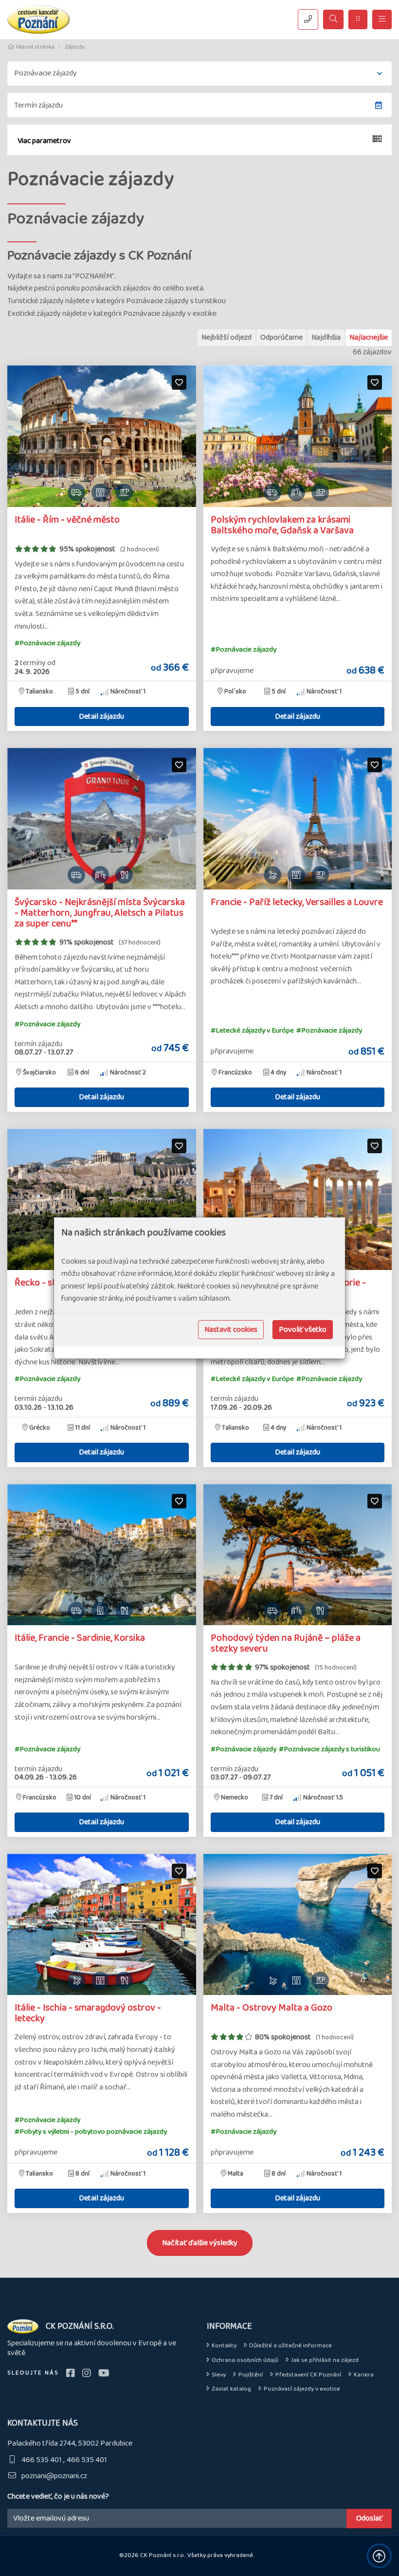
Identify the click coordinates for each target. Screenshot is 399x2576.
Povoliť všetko (303, 1330)
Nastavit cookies (231, 1330)
